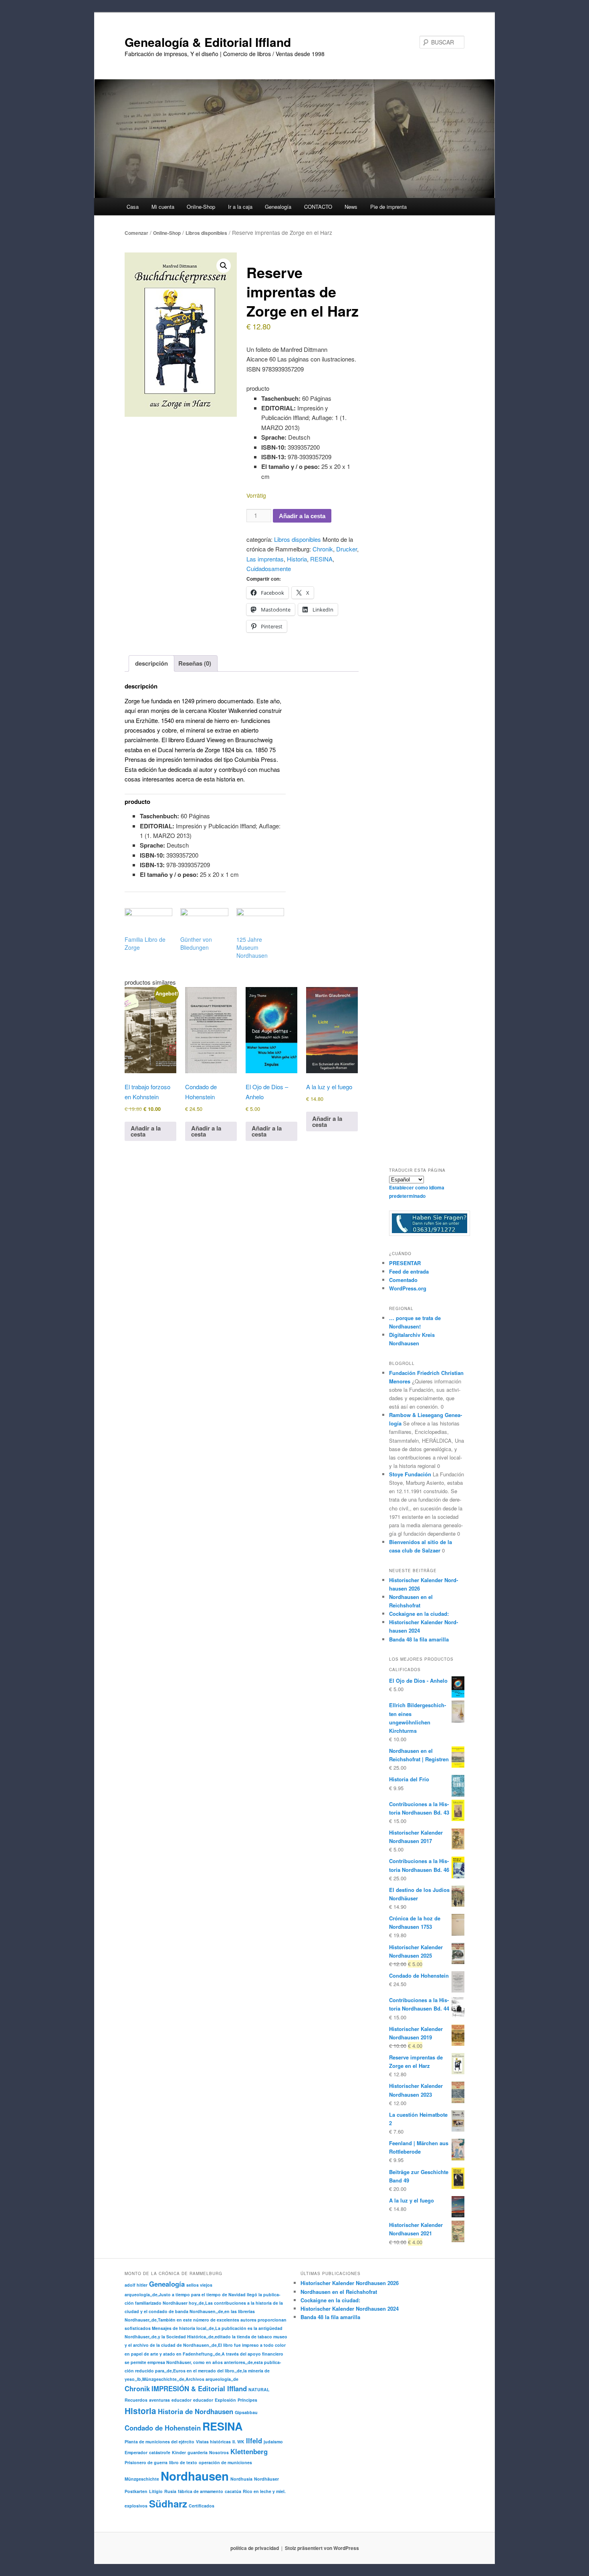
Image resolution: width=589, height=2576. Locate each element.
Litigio (156, 2491)
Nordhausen (195, 2476)
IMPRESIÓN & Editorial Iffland (199, 2388)
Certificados (202, 2506)
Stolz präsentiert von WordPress (322, 2548)
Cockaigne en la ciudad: (419, 1614)
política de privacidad (255, 2548)
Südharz (168, 2503)
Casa (133, 207)
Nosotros (219, 2452)
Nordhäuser (266, 2479)
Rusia (170, 2491)
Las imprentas (265, 559)
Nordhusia (241, 2479)
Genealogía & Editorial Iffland (208, 42)
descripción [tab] (151, 663)
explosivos (136, 2506)
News (351, 207)
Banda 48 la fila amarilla (419, 1639)
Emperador (136, 2452)
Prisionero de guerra (146, 2462)
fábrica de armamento (201, 2491)
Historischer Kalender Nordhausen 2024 (350, 2309)
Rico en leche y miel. (264, 2491)
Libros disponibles (206, 233)
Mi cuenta (163, 207)
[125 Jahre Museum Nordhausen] (260, 922)
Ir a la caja (240, 207)
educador (182, 2400)
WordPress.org (408, 1288)
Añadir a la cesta (302, 516)
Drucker (347, 549)
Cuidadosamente (269, 568)
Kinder (179, 2452)
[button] (224, 266)
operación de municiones (225, 2462)
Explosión (225, 2400)
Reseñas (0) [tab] (195, 663)
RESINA (321, 559)
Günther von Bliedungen (196, 943)
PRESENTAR (405, 1263)
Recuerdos (136, 2400)
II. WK (238, 2442)
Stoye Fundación (410, 1474)
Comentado (403, 1280)
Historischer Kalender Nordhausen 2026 (350, 2283)
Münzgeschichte (142, 2479)
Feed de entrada (409, 1271)
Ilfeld (254, 2441)
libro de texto (183, 2462)
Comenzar (136, 233)
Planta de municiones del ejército (159, 2442)
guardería (198, 2452)
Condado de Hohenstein (163, 2428)
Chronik (323, 549)
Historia (297, 559)
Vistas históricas (213, 2442)
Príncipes (247, 2400)
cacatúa (233, 2491)
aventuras (159, 2400)
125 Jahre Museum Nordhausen (252, 947)
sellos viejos (199, 2285)
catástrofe (160, 2452)
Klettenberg (249, 2451)
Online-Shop (167, 233)
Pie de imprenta (388, 207)
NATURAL (259, 2389)
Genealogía (167, 2284)
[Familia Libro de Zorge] (148, 922)
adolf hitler (136, 2285)
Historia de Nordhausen (196, 2411)
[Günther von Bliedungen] (204, 922)
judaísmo (273, 2442)
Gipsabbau (246, 2412)
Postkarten (136, 2491)
